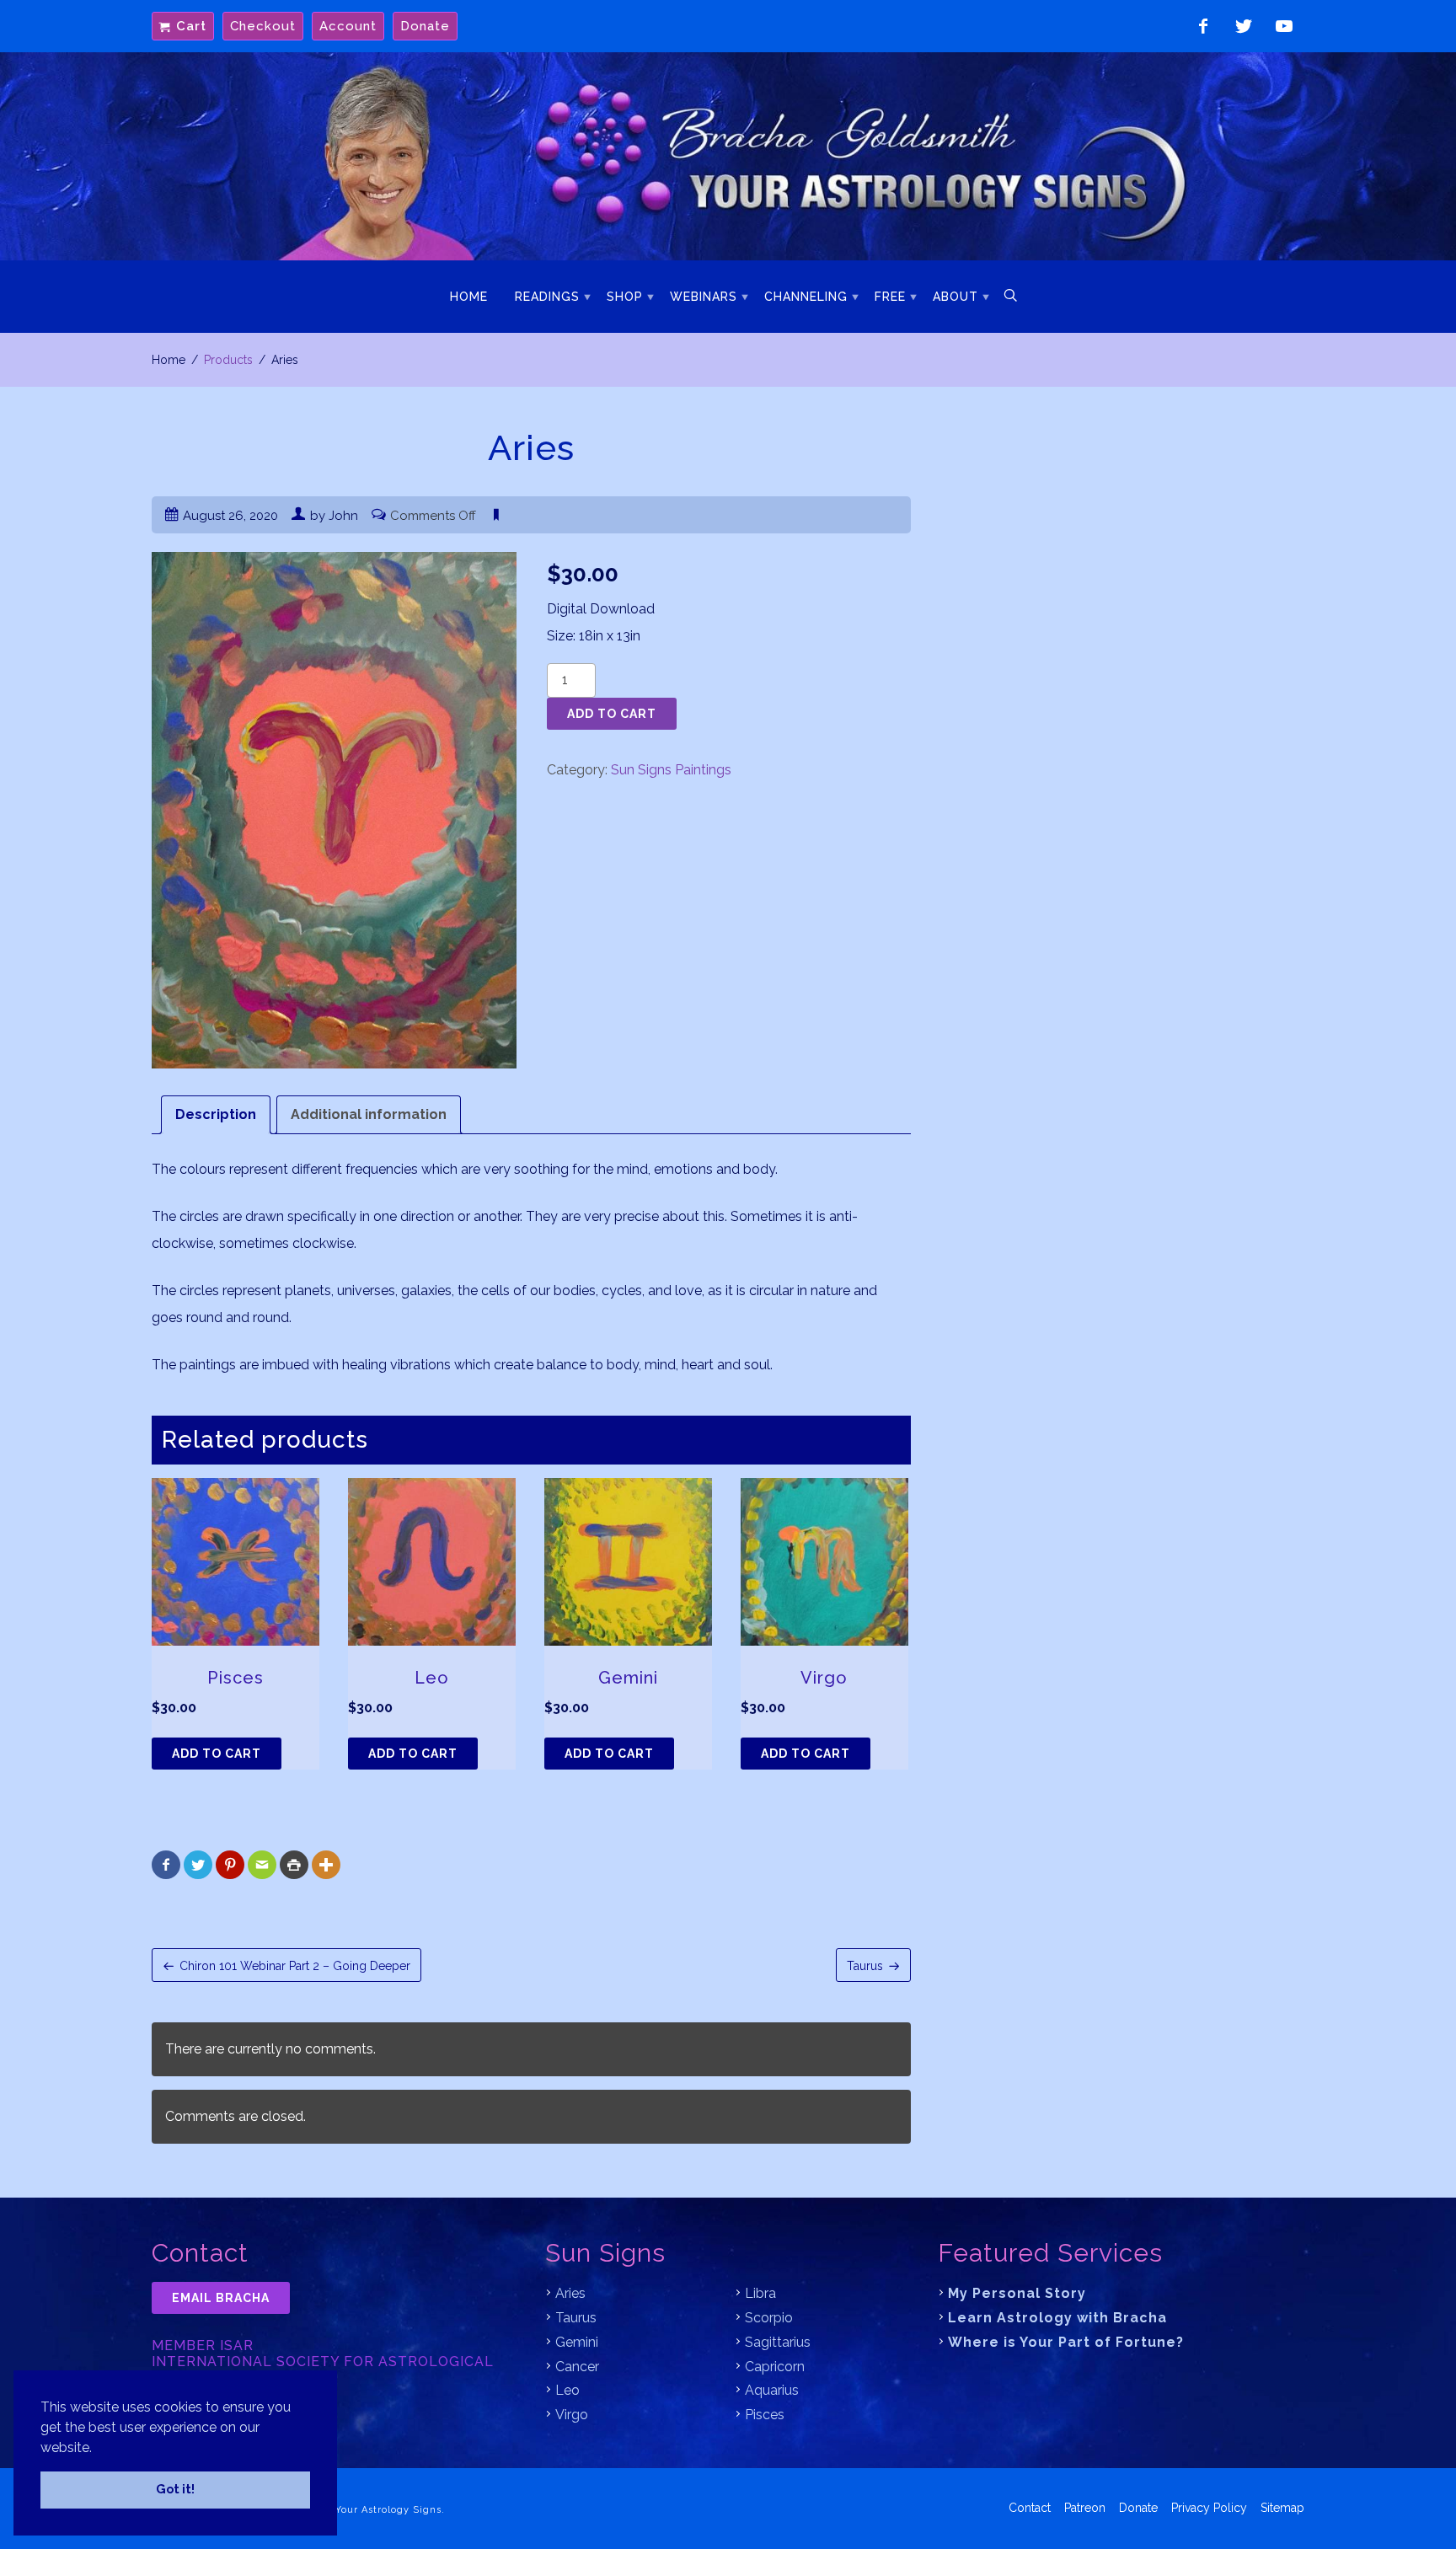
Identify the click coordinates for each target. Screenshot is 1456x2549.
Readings (547, 297)
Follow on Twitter (1244, 26)
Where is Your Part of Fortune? (1066, 2342)
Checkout (263, 26)
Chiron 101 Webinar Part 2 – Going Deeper (295, 1966)
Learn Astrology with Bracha (1057, 2318)
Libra (760, 2293)
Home (469, 297)
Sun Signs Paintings (671, 770)
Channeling (806, 297)
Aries (570, 2293)
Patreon (1085, 2508)
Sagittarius (778, 2342)
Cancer (577, 2367)
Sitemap (1282, 2508)
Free (890, 297)
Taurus (865, 1966)
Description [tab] (216, 1114)
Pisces (765, 2415)
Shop (625, 297)
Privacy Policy (1209, 2508)
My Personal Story (1017, 2293)
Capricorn (775, 2367)
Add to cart (612, 714)
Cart (191, 26)
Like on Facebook (1203, 26)
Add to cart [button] (217, 1754)
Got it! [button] (175, 2489)
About (955, 297)
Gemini (577, 2342)
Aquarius (772, 2390)
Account (348, 26)
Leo (567, 2390)
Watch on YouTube (1284, 26)
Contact (1030, 2508)
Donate (425, 26)
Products (228, 360)
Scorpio (769, 2318)
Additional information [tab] (369, 1114)
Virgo (572, 2415)
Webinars (704, 297)
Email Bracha (221, 2298)
